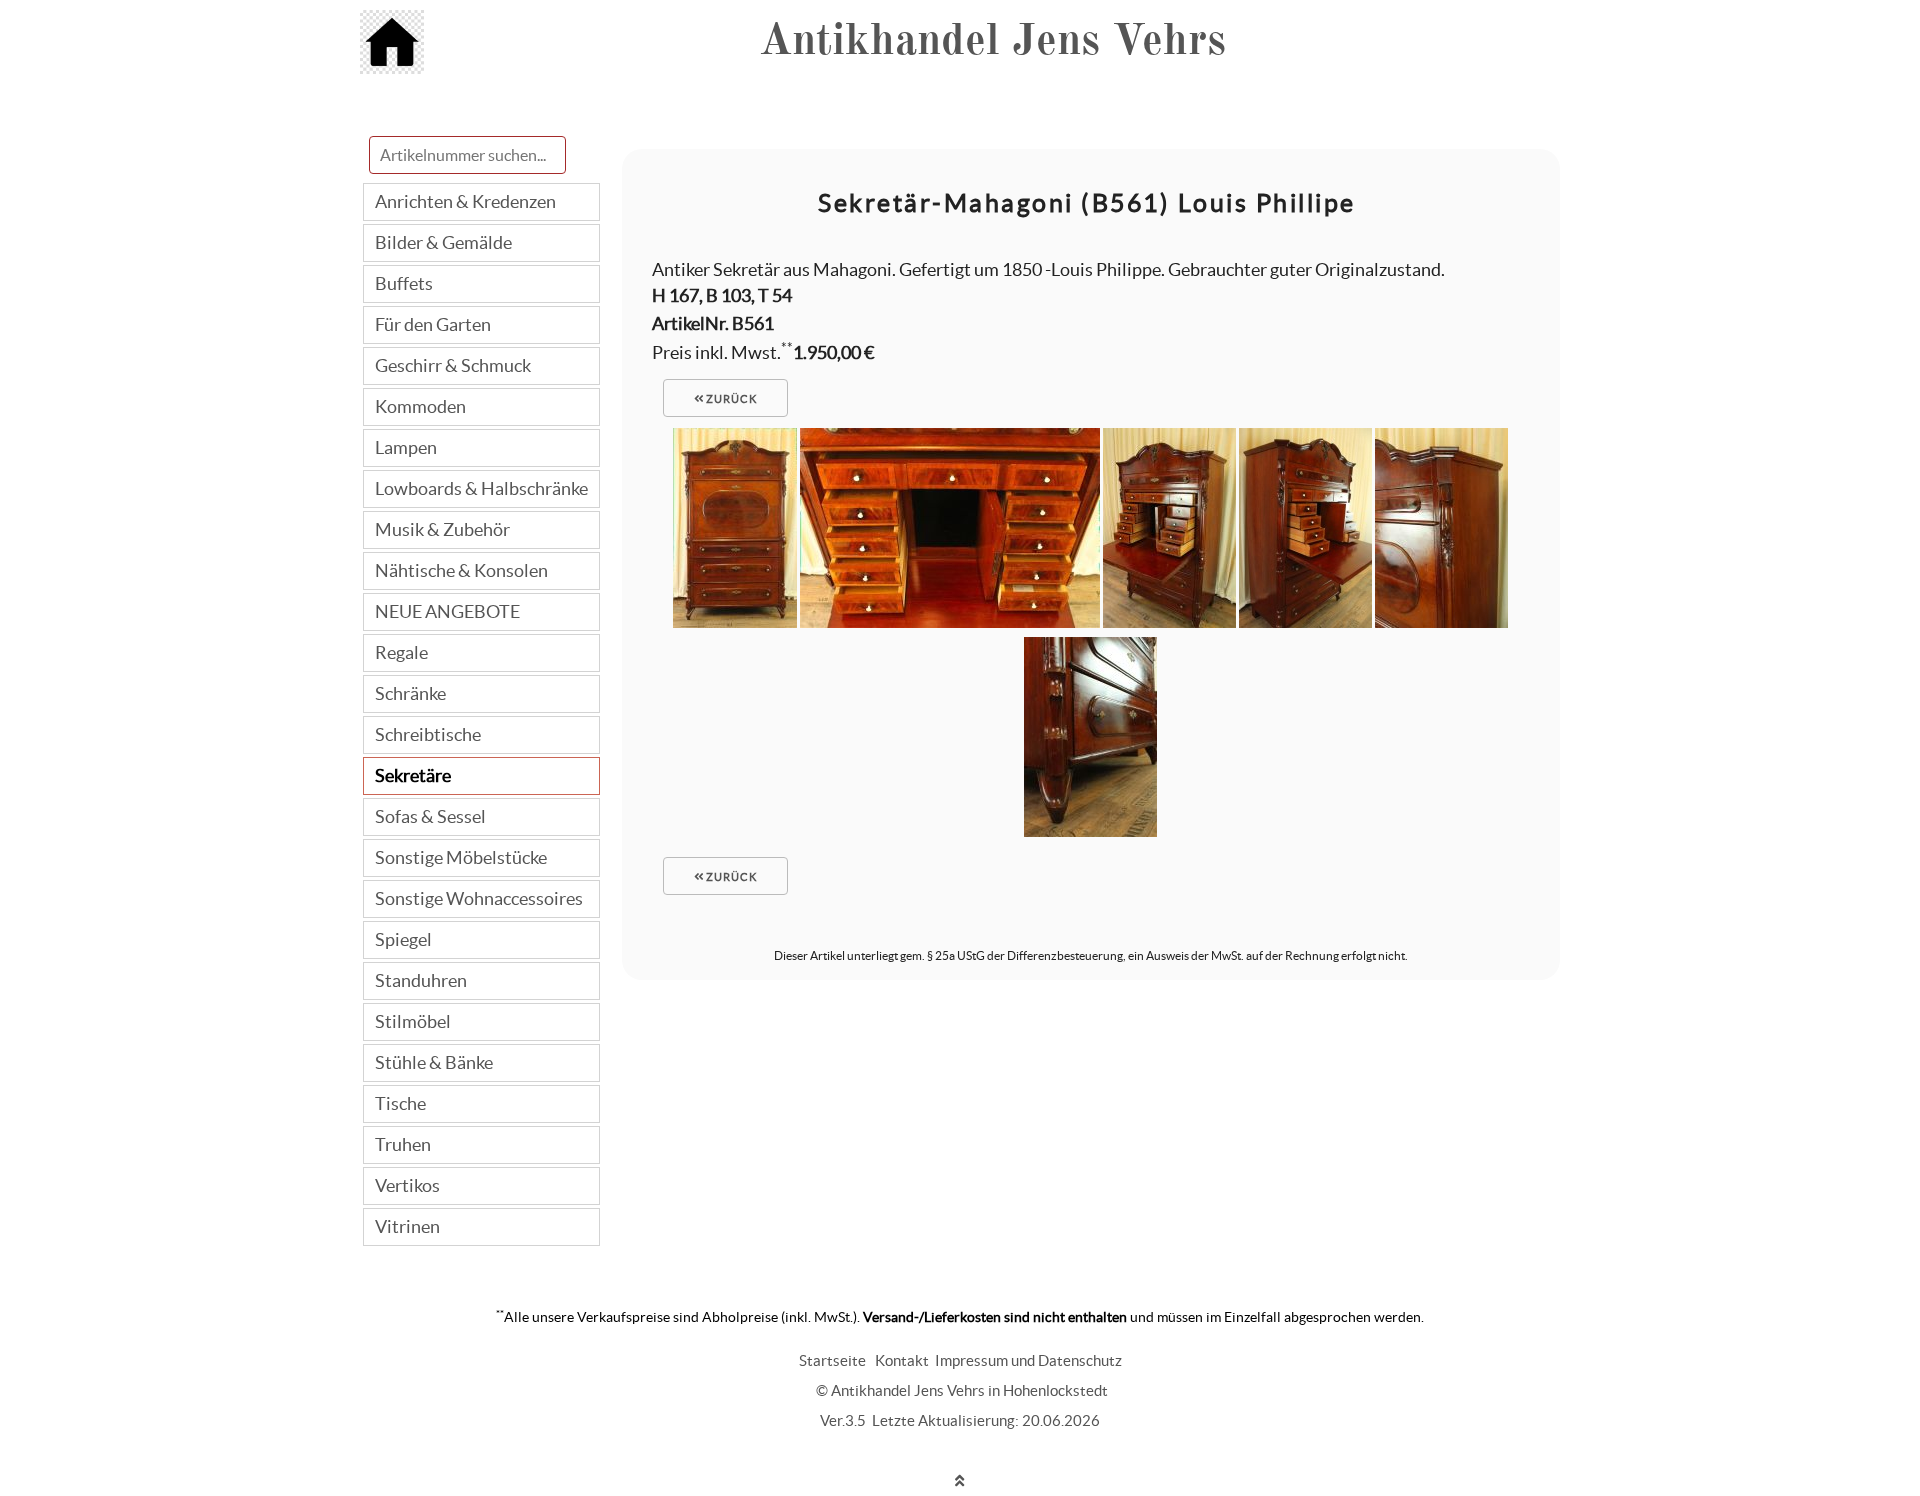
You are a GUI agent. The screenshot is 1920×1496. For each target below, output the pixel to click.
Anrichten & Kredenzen (465, 201)
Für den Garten (433, 324)
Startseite (832, 1360)
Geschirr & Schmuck (453, 365)
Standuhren (421, 980)
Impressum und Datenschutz (1028, 1360)
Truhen (403, 1144)
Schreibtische (428, 734)
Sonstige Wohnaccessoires (479, 898)
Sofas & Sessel (430, 816)
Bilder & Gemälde (443, 242)
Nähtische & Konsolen (461, 570)
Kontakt (902, 1360)
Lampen (406, 447)
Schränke (410, 693)
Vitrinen (407, 1226)
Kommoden (420, 406)
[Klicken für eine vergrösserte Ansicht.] (735, 621)
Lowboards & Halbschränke (481, 488)
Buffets (404, 283)
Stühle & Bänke (434, 1062)
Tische (400, 1103)
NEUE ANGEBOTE (447, 611)
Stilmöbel (413, 1021)
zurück (730, 399)
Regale (401, 652)
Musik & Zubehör (442, 529)
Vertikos (407, 1185)
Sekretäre (413, 775)
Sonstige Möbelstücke (461, 857)
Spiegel (403, 939)
